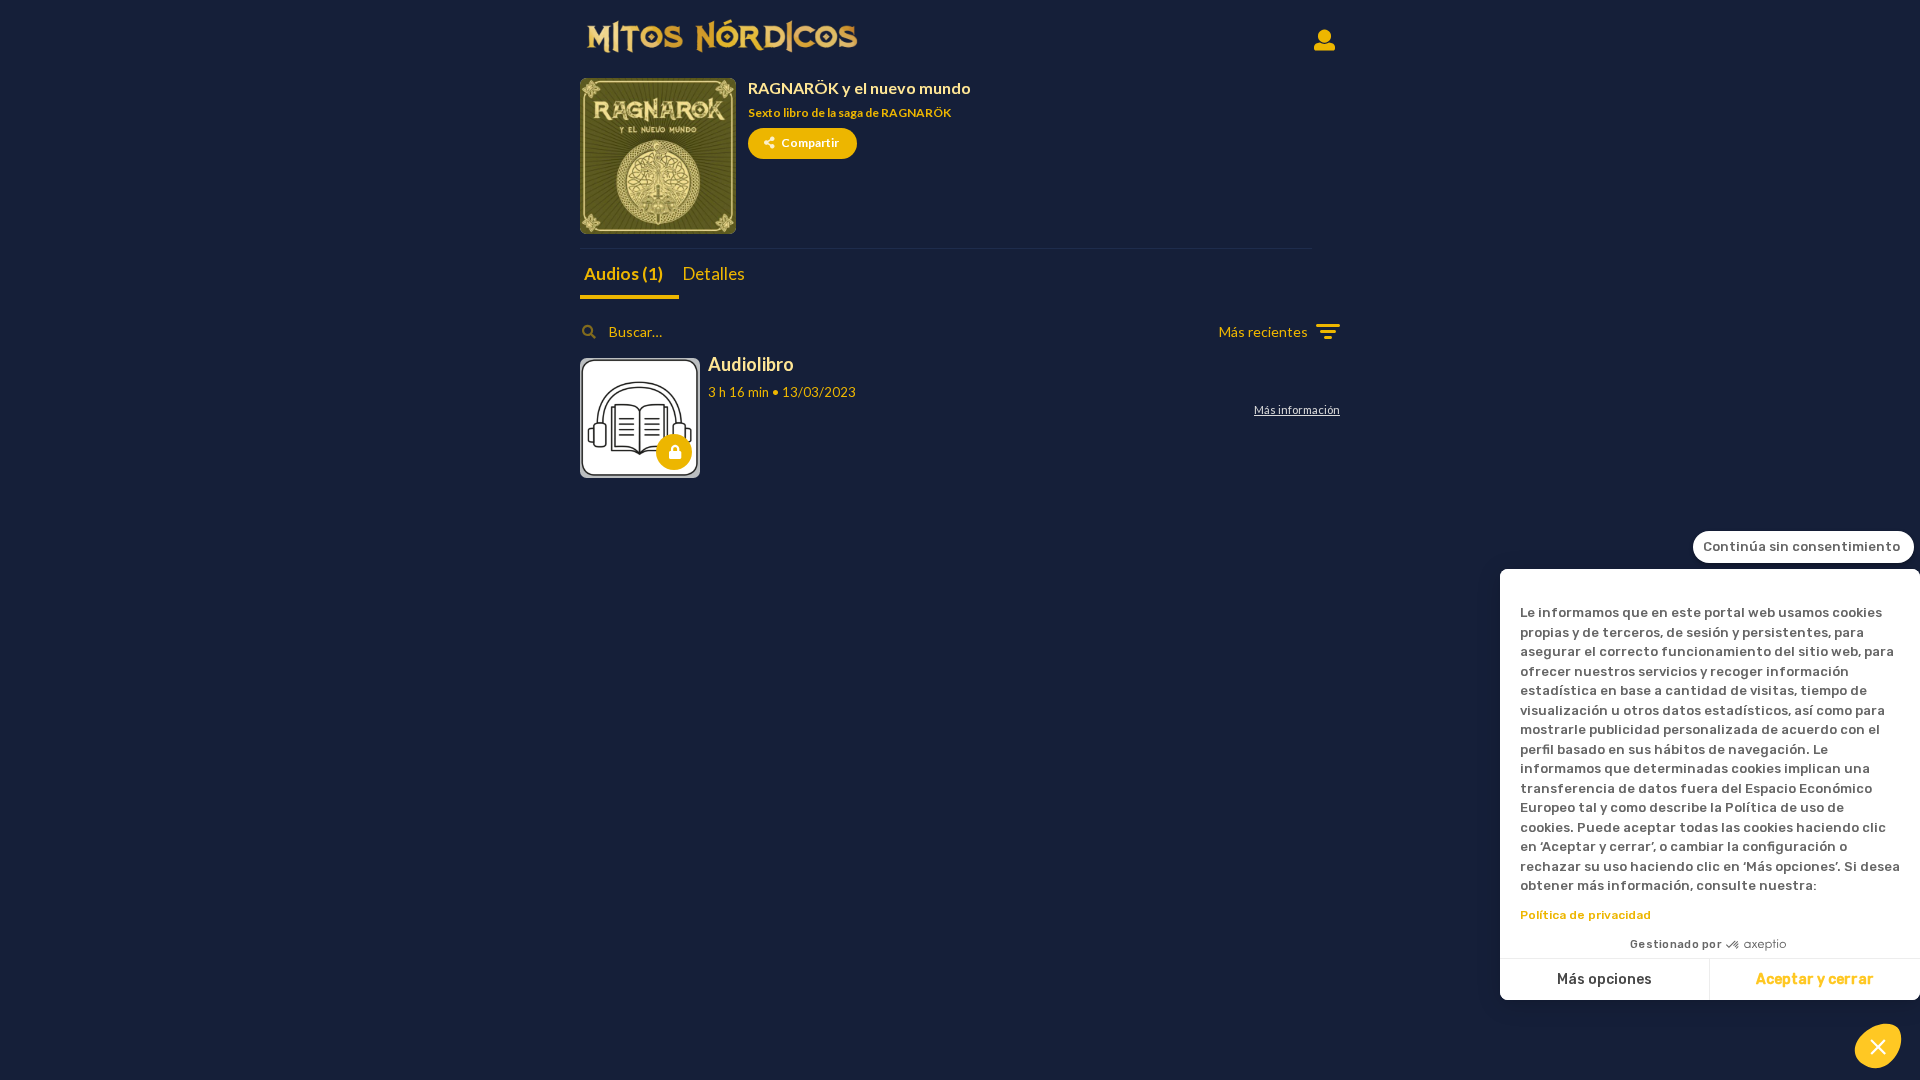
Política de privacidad (1585, 915)
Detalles (714, 273)
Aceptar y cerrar (1815, 979)
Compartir (810, 142)
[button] (1878, 1046)
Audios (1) (623, 273)
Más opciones (1604, 979)
